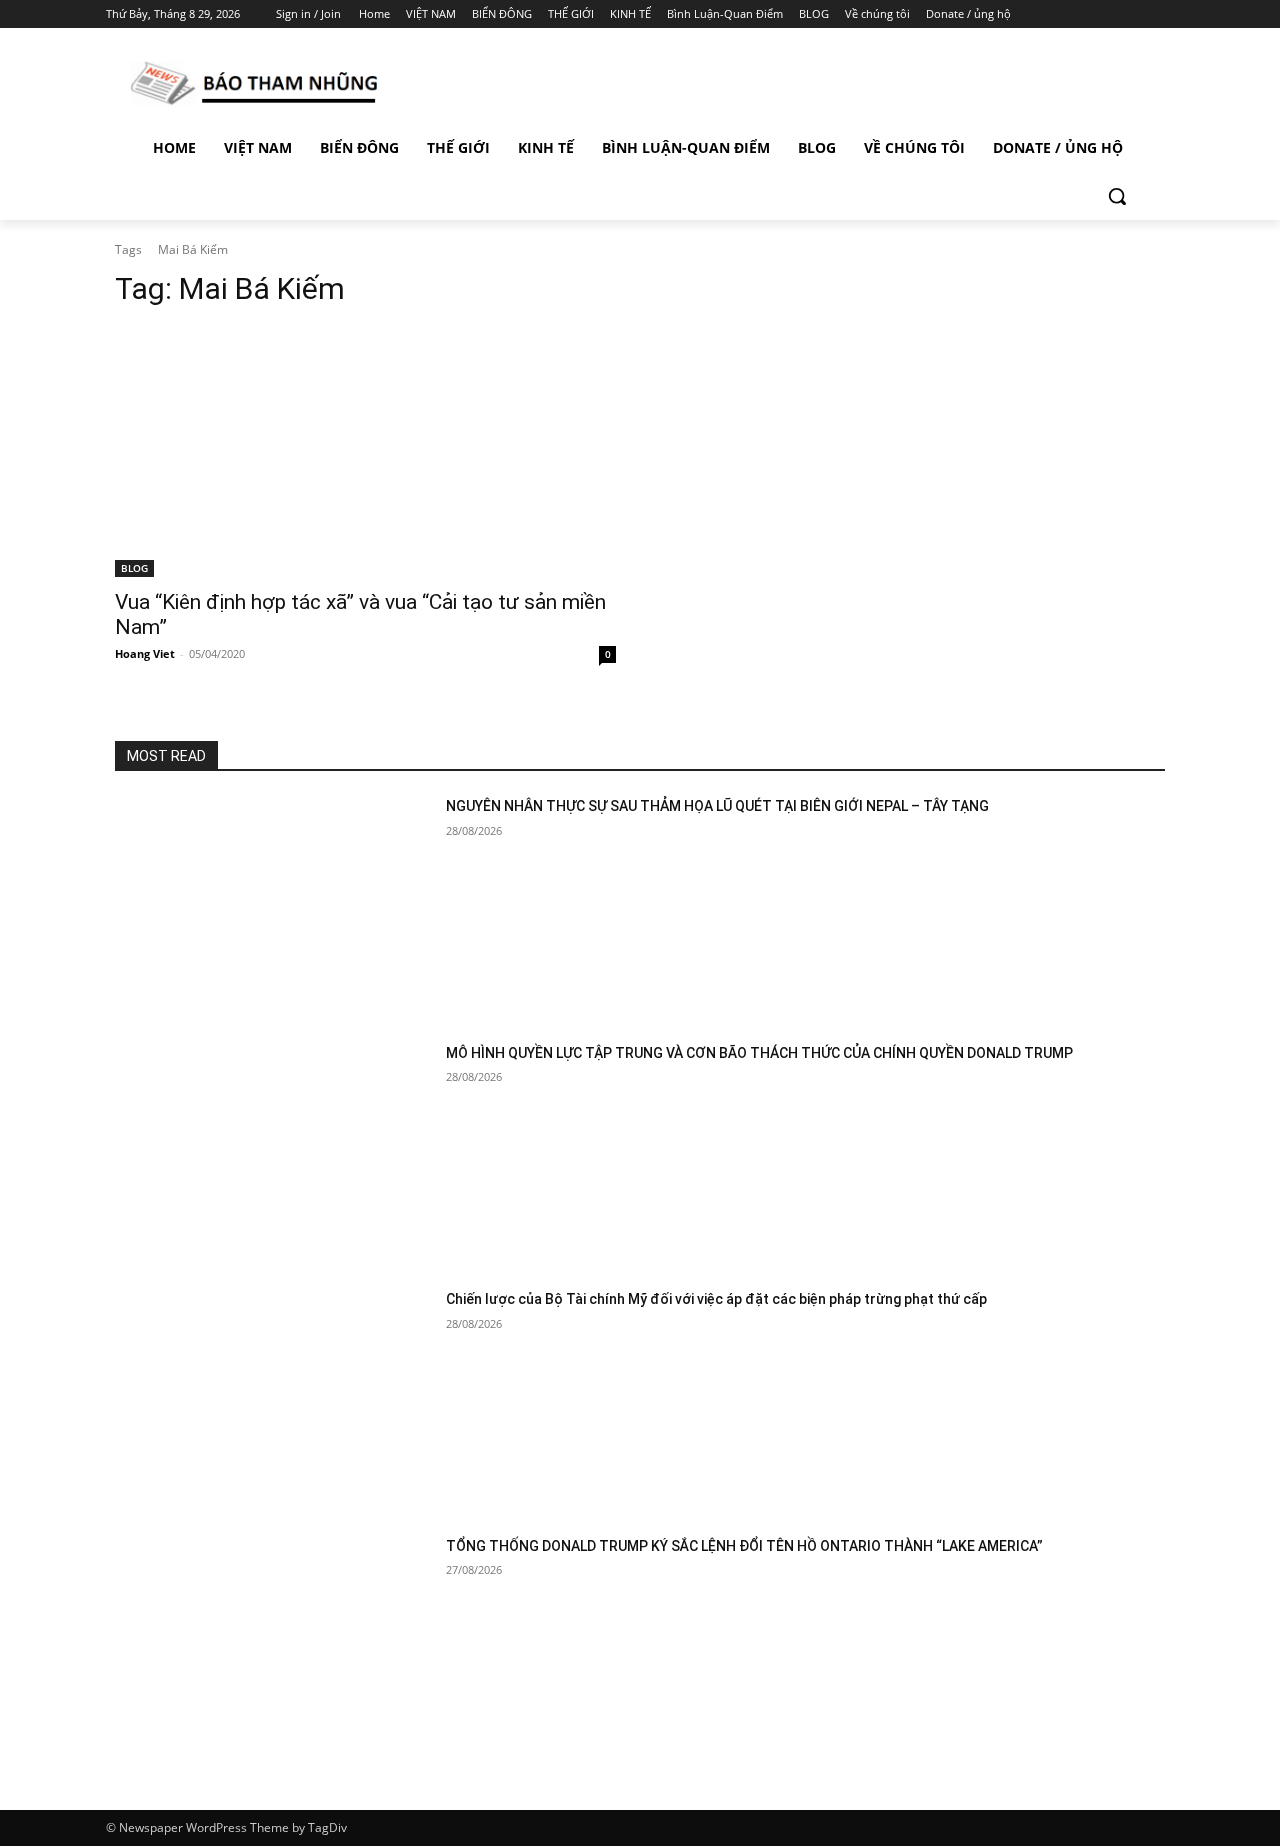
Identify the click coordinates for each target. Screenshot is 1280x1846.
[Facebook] (1051, 14)
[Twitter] (1107, 14)
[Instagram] (1079, 14)
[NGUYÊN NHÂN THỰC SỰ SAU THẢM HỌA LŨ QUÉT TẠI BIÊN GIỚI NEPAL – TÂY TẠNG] (272, 907)
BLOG (134, 568)
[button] (1117, 196)
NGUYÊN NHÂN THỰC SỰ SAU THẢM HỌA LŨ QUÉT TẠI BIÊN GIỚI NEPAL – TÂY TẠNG (717, 806)
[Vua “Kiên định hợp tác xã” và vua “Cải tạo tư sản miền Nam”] (365, 452)
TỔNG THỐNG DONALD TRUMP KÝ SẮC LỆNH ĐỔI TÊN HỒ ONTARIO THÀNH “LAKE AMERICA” (744, 1546)
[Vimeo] (1134, 14)
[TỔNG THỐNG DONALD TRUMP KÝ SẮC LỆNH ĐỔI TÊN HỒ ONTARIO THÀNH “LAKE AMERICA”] (272, 1647)
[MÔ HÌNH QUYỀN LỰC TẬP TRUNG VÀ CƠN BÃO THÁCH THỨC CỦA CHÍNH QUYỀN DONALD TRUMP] (272, 1154)
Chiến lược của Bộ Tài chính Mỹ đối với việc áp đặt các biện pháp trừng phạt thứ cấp (716, 1299)
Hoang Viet (145, 653)
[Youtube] (1162, 14)
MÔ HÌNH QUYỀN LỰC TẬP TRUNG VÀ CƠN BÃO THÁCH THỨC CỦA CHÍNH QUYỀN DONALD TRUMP (759, 1053)
